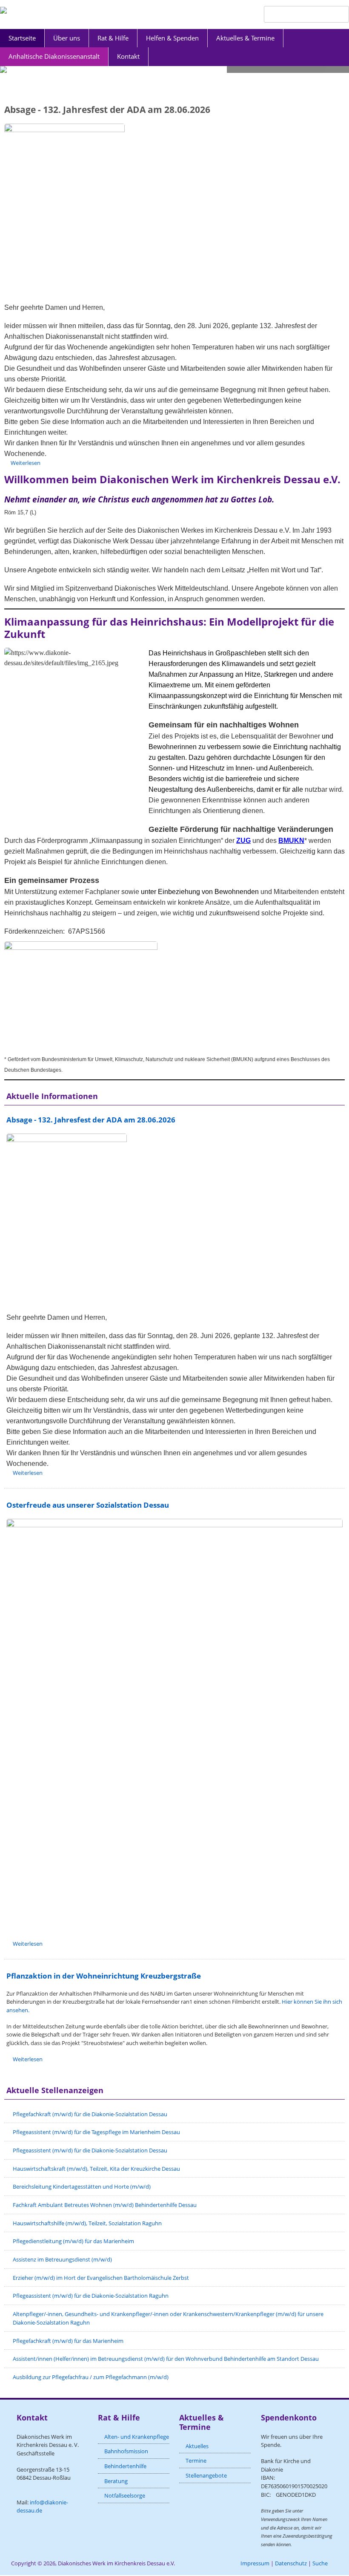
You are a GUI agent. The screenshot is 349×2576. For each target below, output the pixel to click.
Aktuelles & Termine (245, 38)
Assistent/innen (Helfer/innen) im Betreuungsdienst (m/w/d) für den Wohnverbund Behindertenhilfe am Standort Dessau (166, 2359)
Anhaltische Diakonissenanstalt (54, 56)
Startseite (22, 38)
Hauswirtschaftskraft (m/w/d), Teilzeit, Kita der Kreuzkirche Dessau (96, 2169)
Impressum (255, 2563)
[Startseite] (3, 10)
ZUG (243, 841)
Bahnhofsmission (126, 2451)
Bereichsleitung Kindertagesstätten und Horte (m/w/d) (82, 2187)
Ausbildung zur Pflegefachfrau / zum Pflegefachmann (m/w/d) (91, 2377)
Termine (196, 2461)
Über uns (67, 38)
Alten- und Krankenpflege (137, 2437)
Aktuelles (197, 2446)
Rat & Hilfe (113, 38)
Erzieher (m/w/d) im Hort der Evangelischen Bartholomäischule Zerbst (101, 2278)
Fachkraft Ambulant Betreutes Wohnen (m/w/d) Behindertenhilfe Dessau (105, 2205)
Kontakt (128, 56)
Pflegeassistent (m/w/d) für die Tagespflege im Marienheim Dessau (96, 2132)
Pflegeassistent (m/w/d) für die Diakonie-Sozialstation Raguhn (91, 2296)
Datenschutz (291, 2563)
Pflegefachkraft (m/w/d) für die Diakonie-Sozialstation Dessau (90, 2114)
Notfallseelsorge (125, 2495)
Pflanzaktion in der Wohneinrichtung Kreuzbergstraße (104, 1976)
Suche (320, 2563)
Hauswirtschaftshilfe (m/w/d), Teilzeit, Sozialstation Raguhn (87, 2223)
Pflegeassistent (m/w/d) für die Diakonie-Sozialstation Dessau (90, 2150)
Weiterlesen (26, 463)
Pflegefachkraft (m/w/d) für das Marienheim (68, 2341)
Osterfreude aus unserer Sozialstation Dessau (88, 1505)
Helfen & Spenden (172, 38)
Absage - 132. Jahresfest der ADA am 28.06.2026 (107, 110)
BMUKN (291, 841)
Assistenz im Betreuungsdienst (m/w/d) (62, 2259)
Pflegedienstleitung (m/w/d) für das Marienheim (73, 2241)
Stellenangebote (206, 2475)
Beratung (116, 2481)
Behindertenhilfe (125, 2466)
